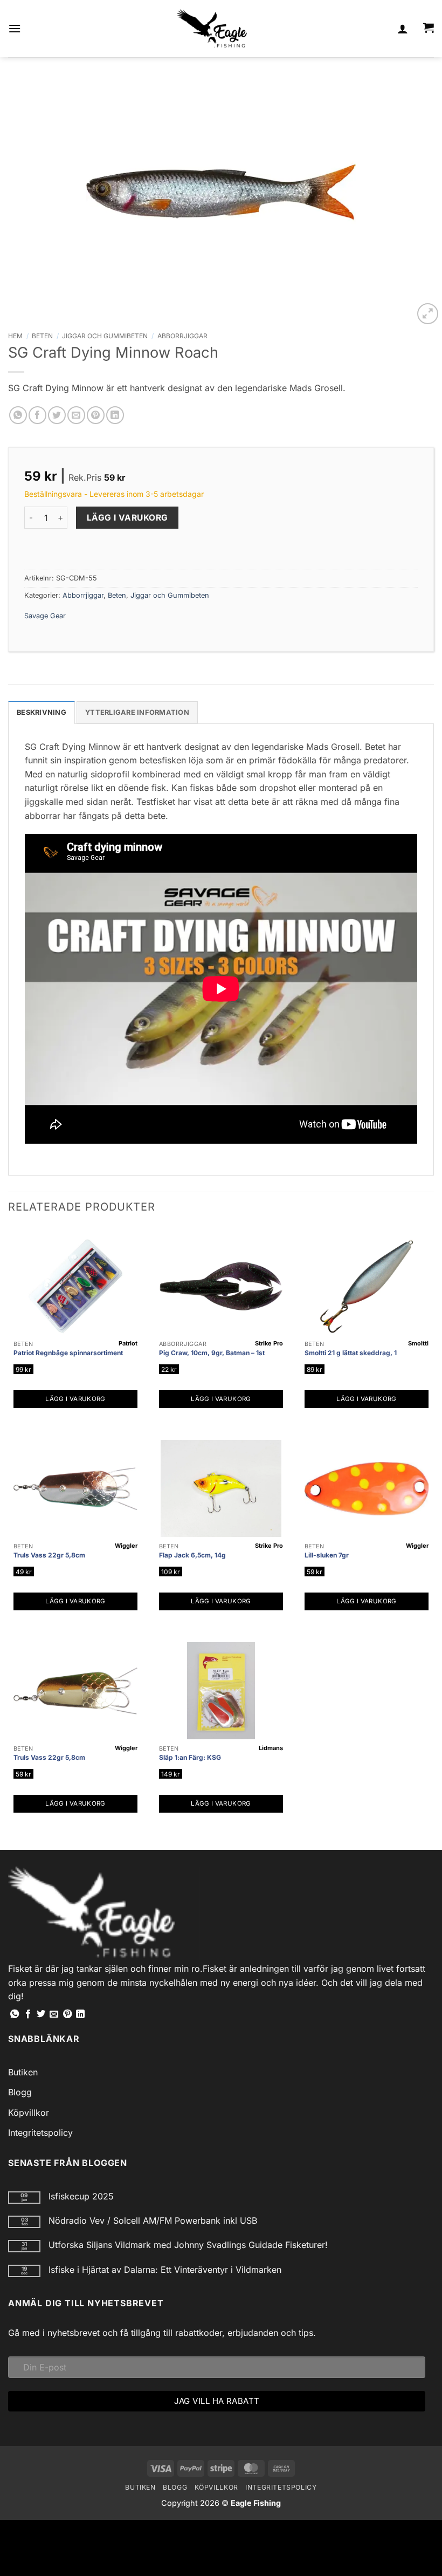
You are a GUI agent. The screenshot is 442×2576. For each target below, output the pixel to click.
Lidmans (271, 1748)
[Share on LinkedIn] (115, 415)
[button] (15, 28)
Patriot (128, 1343)
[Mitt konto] (403, 29)
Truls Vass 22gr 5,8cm (49, 1555)
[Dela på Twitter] (57, 415)
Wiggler (126, 1546)
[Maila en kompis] (76, 415)
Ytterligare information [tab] (137, 712)
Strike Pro (269, 1343)
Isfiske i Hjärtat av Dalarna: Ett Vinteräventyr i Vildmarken (165, 2270)
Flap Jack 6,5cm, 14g (192, 1555)
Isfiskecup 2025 (81, 2196)
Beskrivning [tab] (42, 712)
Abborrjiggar (182, 336)
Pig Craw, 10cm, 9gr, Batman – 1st (212, 1353)
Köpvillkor (29, 2113)
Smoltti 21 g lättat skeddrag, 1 (351, 1353)
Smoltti (418, 1343)
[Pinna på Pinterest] (96, 415)
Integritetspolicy (40, 2133)
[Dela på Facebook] (37, 415)
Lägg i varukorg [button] (75, 1399)
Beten (42, 336)
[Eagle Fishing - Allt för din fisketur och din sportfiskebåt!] (212, 29)
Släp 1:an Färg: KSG (190, 1757)
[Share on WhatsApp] (18, 415)
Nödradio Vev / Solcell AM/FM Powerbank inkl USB (153, 2221)
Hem (15, 336)
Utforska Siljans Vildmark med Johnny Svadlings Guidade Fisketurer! (188, 2245)
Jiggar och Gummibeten (105, 336)
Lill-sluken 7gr (327, 1555)
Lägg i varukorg (127, 518)
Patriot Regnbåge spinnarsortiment (68, 1353)
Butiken (23, 2072)
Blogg (20, 2092)
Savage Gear (45, 616)
